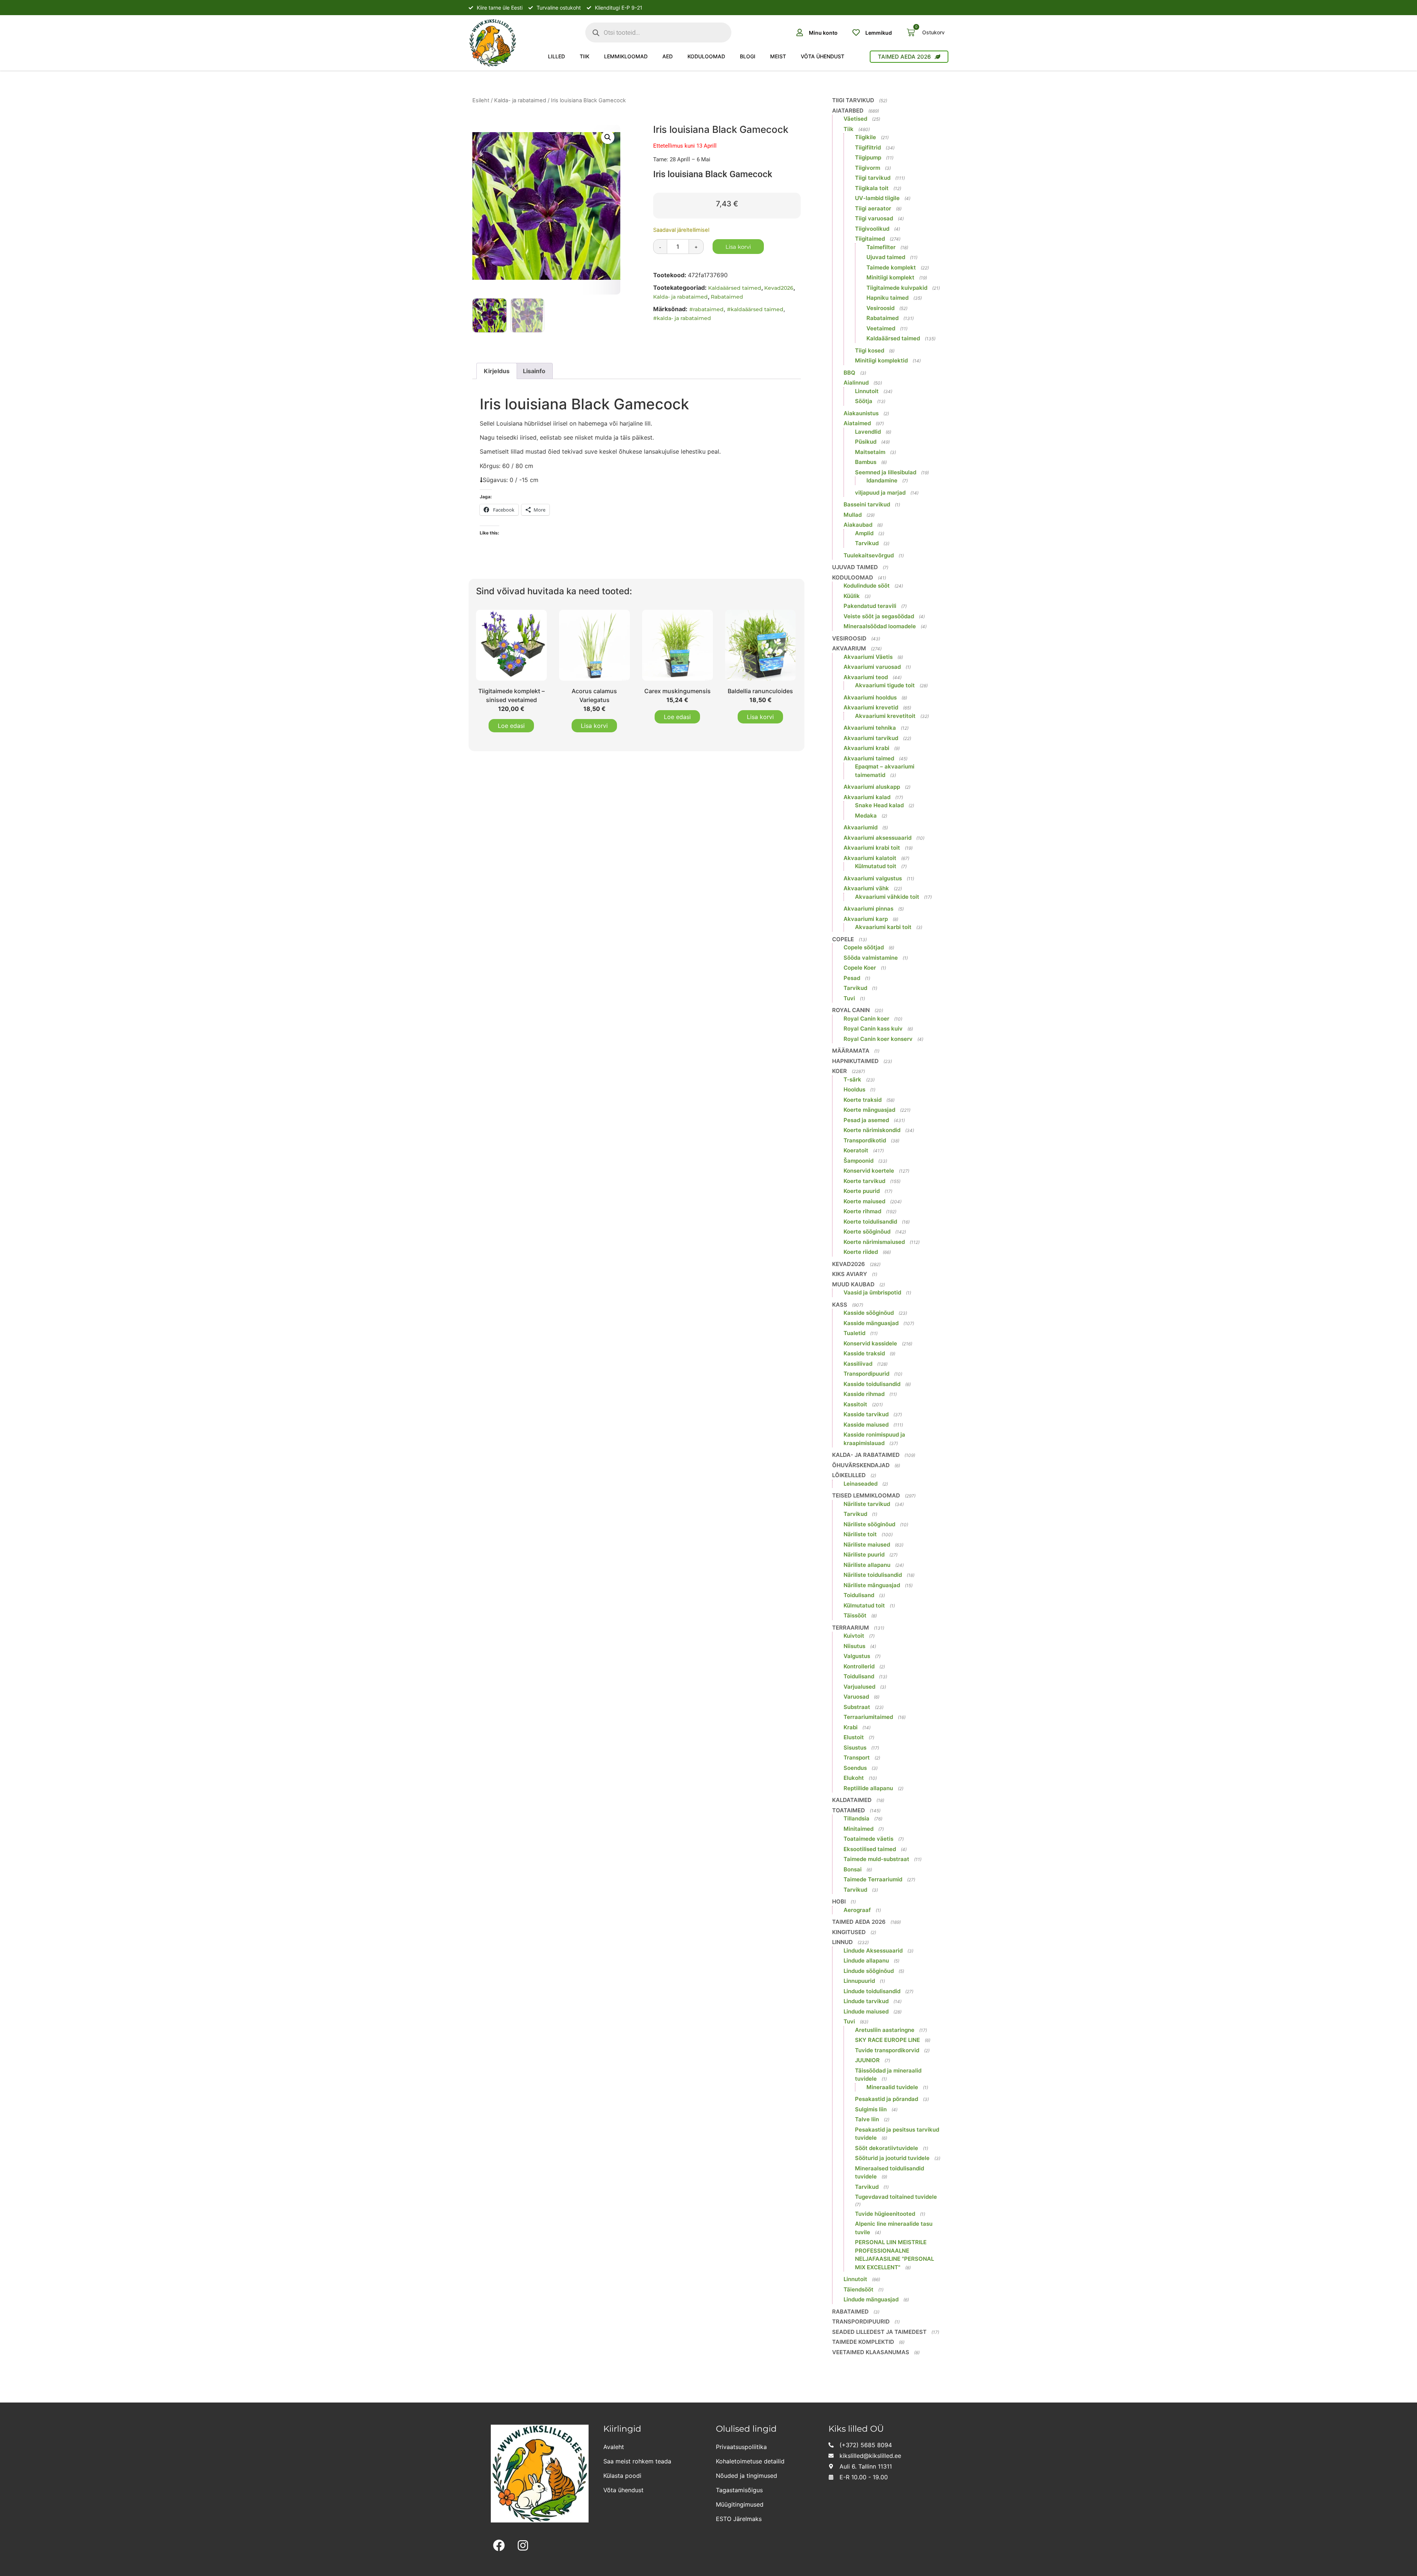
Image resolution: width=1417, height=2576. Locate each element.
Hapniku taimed (887, 298)
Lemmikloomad (626, 56)
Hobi (839, 1901)
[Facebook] (499, 2546)
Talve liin (867, 2119)
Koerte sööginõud (867, 1232)
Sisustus (855, 1748)
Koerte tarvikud (864, 1181)
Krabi (851, 1727)
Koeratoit (856, 1150)
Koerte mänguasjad (869, 1110)
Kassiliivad (858, 1364)
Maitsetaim (870, 452)
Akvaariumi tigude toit (885, 685)
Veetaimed (881, 328)
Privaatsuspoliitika (741, 2447)
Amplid (864, 533)
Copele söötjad (864, 947)
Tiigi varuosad (874, 218)
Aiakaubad (858, 525)
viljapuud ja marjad (880, 493)
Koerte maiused (864, 1201)
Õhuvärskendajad (861, 1465)
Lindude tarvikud (866, 2001)
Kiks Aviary (850, 1274)
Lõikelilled (849, 1475)
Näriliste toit (860, 1534)
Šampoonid (859, 1161)
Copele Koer (860, 968)
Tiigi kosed (870, 350)
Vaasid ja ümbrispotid (872, 1292)
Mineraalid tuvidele (892, 2087)
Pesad (852, 978)
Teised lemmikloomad (866, 1495)
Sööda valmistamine (871, 958)
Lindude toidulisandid (872, 1991)
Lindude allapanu (866, 1961)
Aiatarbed (848, 111)
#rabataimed (706, 309)
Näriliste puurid (864, 1554)
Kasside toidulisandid (872, 1384)
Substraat (857, 1707)
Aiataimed (857, 423)
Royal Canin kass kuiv (873, 1029)
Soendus (855, 1768)
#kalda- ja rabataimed (682, 318)
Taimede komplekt (891, 267)
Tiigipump (868, 157)
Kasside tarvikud (866, 1414)
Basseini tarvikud (867, 504)
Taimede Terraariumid (873, 1879)
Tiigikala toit (872, 188)
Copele (843, 939)
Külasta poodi (622, 2476)
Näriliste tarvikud (867, 1504)
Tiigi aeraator (873, 208)
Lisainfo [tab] (534, 371)
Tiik (585, 56)
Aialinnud (856, 383)
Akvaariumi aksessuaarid (878, 838)
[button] (608, 137)
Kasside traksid (864, 1353)
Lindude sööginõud (869, 1971)
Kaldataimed (852, 1800)
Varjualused (859, 1687)
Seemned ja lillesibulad (886, 472)
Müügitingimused (740, 2504)
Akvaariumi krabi (866, 748)
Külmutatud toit (876, 866)
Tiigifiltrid (868, 147)
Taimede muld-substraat (876, 1859)
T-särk (852, 1079)
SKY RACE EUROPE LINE (887, 2040)
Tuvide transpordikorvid (887, 2050)
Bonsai (853, 1869)
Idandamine (882, 480)
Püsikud (866, 442)
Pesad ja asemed (866, 1120)
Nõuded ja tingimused (747, 2476)
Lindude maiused (866, 2011)
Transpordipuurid (866, 1374)
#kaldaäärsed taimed (755, 309)
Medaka (866, 816)
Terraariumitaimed (868, 1717)
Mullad (853, 515)
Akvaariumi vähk (866, 888)
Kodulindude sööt (867, 586)
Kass (840, 1305)
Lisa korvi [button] (594, 726)
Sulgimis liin (871, 2109)
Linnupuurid (859, 1981)
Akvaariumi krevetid (871, 707)
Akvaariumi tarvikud (871, 738)
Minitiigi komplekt (890, 277)
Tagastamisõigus (739, 2490)
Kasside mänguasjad (871, 1323)
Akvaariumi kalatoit (870, 858)
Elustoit (854, 1737)
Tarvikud (867, 543)
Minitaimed (859, 1829)
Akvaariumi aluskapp (872, 787)
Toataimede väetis (868, 1839)
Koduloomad (706, 56)
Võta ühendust (823, 56)
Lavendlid (868, 432)
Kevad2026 (779, 288)
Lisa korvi (738, 247)
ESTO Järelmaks (739, 2519)
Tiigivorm (868, 168)
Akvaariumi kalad (867, 797)
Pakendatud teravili (870, 606)
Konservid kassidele (870, 1343)
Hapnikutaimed (855, 1061)
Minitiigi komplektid (881, 360)
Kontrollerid (859, 1666)
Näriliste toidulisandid (873, 1575)
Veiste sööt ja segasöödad (879, 616)
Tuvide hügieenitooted (885, 2214)
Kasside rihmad (864, 1394)
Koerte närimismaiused (874, 1242)
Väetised (855, 119)
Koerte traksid (863, 1100)
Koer (839, 1071)
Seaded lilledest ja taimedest (879, 2332)
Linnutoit (867, 391)
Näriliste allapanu (867, 1565)
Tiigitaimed (870, 239)
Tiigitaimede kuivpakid (897, 288)
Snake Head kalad (879, 805)
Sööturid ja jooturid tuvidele (892, 2158)
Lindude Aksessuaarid (873, 1951)
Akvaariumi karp (866, 919)
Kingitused (849, 1932)
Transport (857, 1758)
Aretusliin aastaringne (885, 2030)
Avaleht (614, 2447)
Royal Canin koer (866, 1019)
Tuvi (849, 998)
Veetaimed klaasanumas (871, 2352)
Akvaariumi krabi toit (872, 848)
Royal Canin (851, 1010)
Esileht (481, 100)
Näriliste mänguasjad (872, 1585)
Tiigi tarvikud (853, 100)
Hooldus (854, 1089)
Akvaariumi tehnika (870, 728)
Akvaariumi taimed (869, 758)
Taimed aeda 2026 (859, 1922)
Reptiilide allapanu (868, 1788)
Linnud (842, 1942)
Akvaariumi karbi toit (883, 927)
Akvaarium (849, 648)
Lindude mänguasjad (871, 2299)
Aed (668, 56)
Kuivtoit (854, 1636)
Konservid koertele (869, 1171)
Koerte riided (861, 1252)
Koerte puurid (862, 1191)
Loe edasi (511, 726)
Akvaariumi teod (866, 677)
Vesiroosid (880, 308)
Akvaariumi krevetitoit (885, 716)
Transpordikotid (865, 1140)
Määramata (851, 1051)
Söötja (864, 401)
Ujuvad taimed (886, 257)
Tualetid (854, 1333)
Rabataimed (727, 297)
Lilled (556, 56)
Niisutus (854, 1646)
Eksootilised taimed (870, 1849)
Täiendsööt (859, 2289)
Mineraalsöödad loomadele (880, 626)
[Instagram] (523, 2546)
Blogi (748, 56)
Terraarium (851, 1628)
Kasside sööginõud (869, 1313)
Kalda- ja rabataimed (520, 100)
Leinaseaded (861, 1484)
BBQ (849, 373)
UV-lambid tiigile (877, 198)
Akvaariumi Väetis (868, 657)
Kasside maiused (866, 1425)
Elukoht (854, 1778)
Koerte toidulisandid (870, 1222)
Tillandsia (856, 1818)
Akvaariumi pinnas (868, 909)
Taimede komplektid (863, 2342)
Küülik (852, 596)
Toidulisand (859, 1595)
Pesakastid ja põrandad (887, 2099)
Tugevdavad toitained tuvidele (896, 2197)
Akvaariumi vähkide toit (887, 897)
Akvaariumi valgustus (873, 878)
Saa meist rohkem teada (637, 2461)
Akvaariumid (861, 827)
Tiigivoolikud (872, 229)
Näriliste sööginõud (869, 1524)
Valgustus (857, 1656)
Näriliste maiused (867, 1545)
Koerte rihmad (862, 1211)
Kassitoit (855, 1404)
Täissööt (855, 1615)
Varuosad (856, 1697)
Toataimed (849, 1810)
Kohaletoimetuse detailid (750, 2461)
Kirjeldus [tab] (497, 371)
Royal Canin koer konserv (878, 1039)
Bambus (866, 462)
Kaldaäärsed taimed (735, 288)
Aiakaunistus (861, 413)
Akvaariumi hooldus (870, 697)
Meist (778, 56)
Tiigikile (866, 137)
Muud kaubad (853, 1284)
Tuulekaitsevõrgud (869, 555)
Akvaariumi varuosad (872, 667)
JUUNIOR (867, 2060)
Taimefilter (881, 247)
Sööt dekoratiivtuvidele (887, 2148)
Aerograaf (857, 1910)
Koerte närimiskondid (872, 1130)
